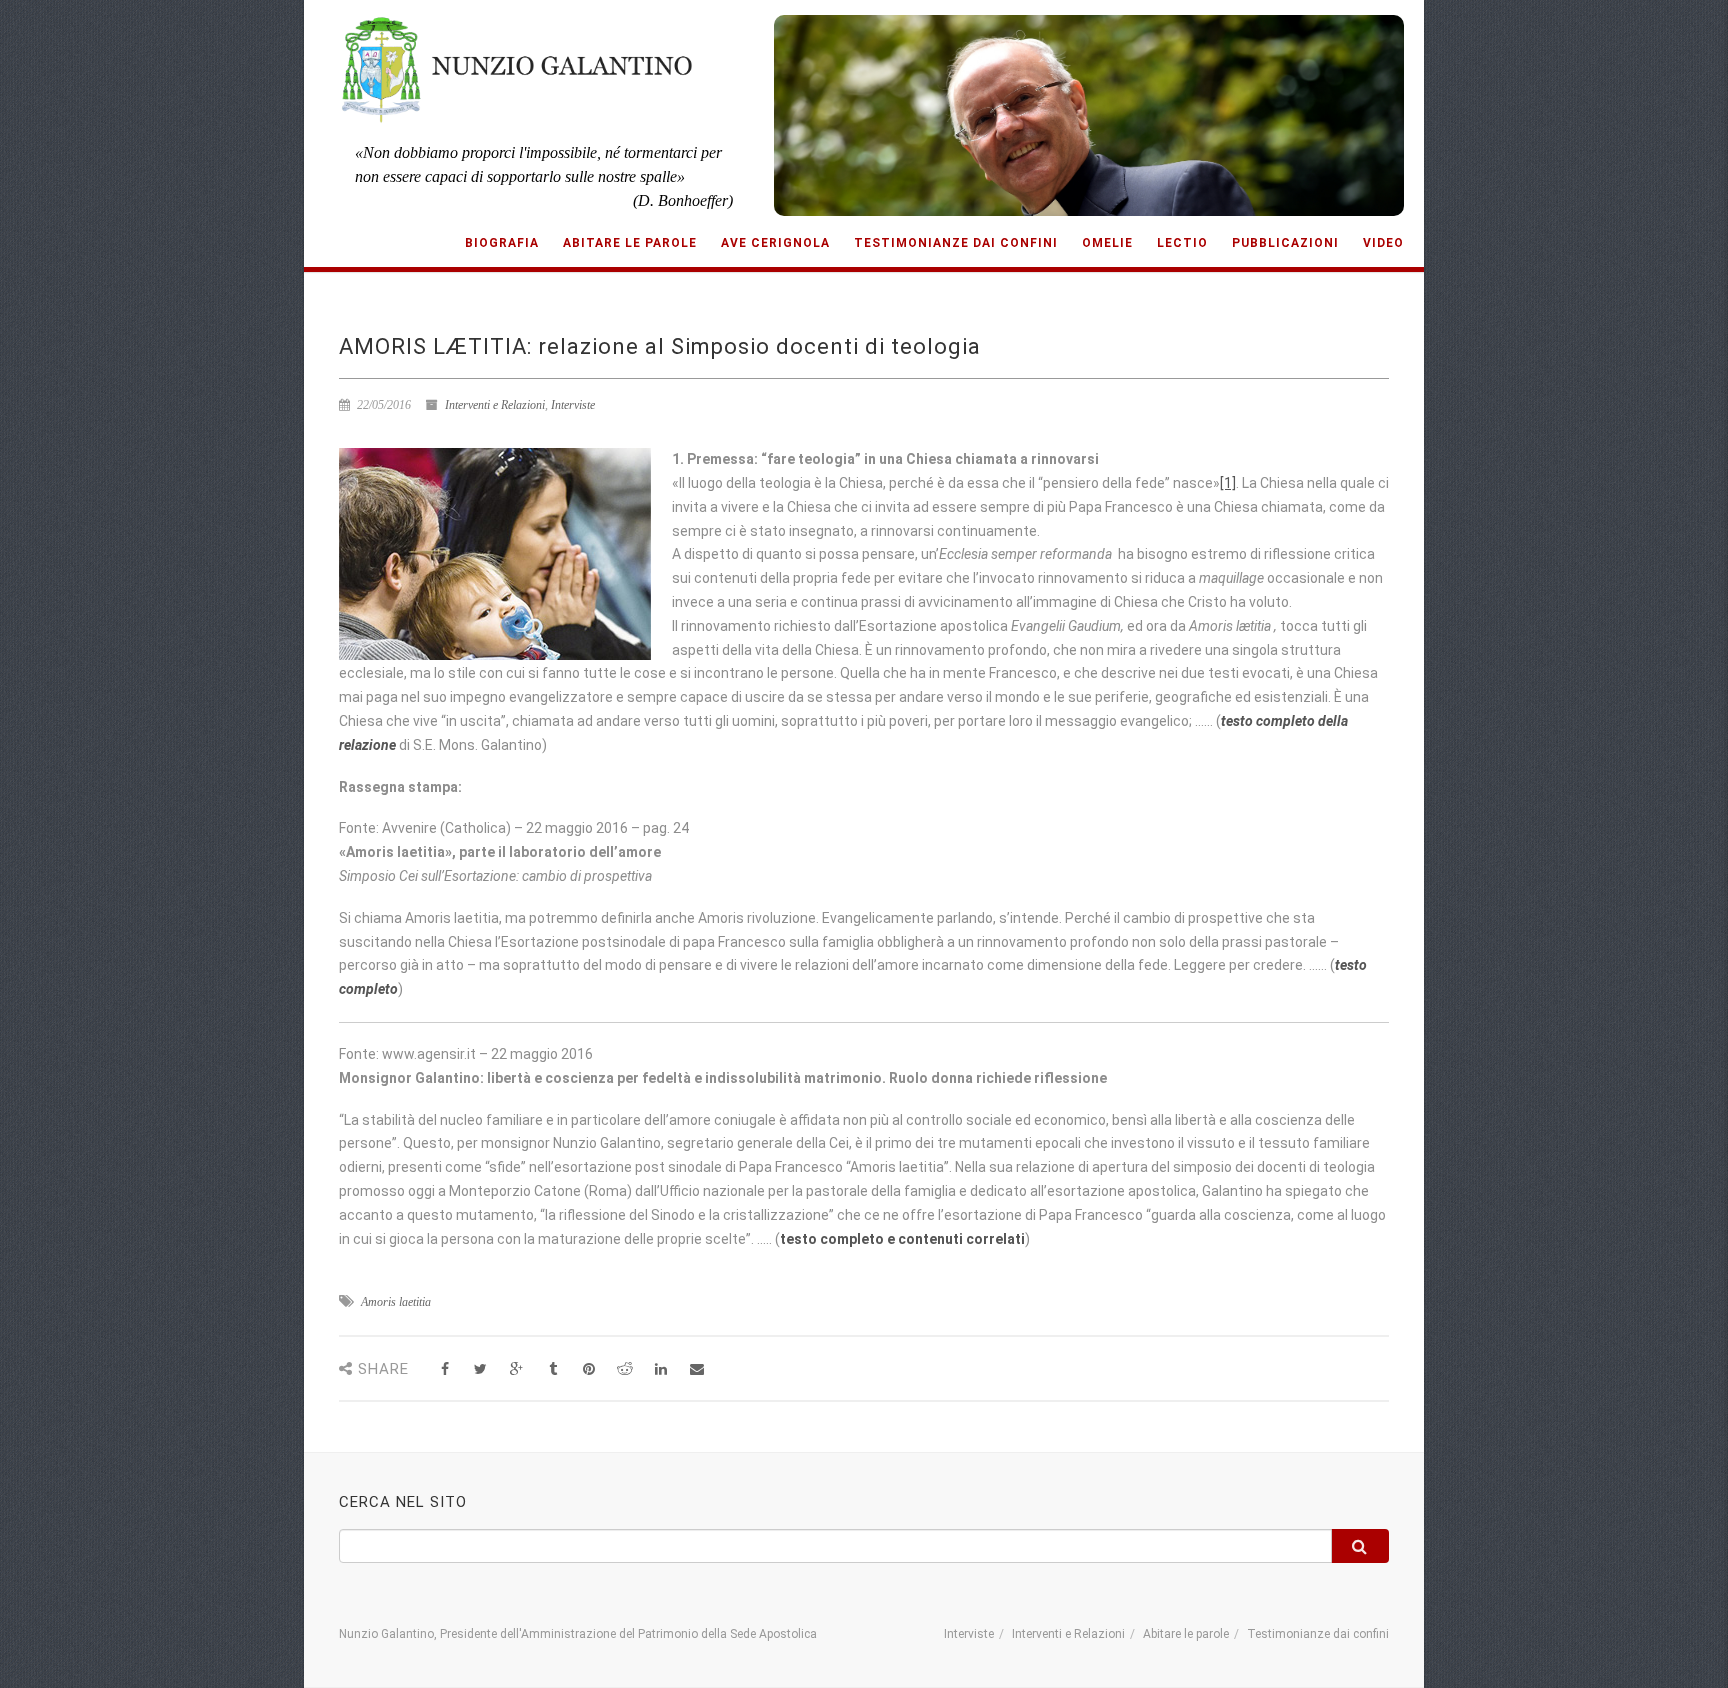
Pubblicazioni (1285, 243)
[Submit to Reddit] (624, 1369)
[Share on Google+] (516, 1369)
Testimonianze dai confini (956, 243)
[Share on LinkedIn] (660, 1369)
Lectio (1182, 243)
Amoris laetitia (396, 1302)
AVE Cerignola (775, 243)
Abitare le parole (630, 243)
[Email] (696, 1369)
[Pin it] (588, 1369)
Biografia (502, 243)
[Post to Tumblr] (552, 1369)
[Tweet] (480, 1369)
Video (1383, 243)
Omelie (1107, 243)
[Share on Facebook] (444, 1369)
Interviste (573, 405)
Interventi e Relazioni (495, 405)
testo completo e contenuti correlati (902, 1239)
